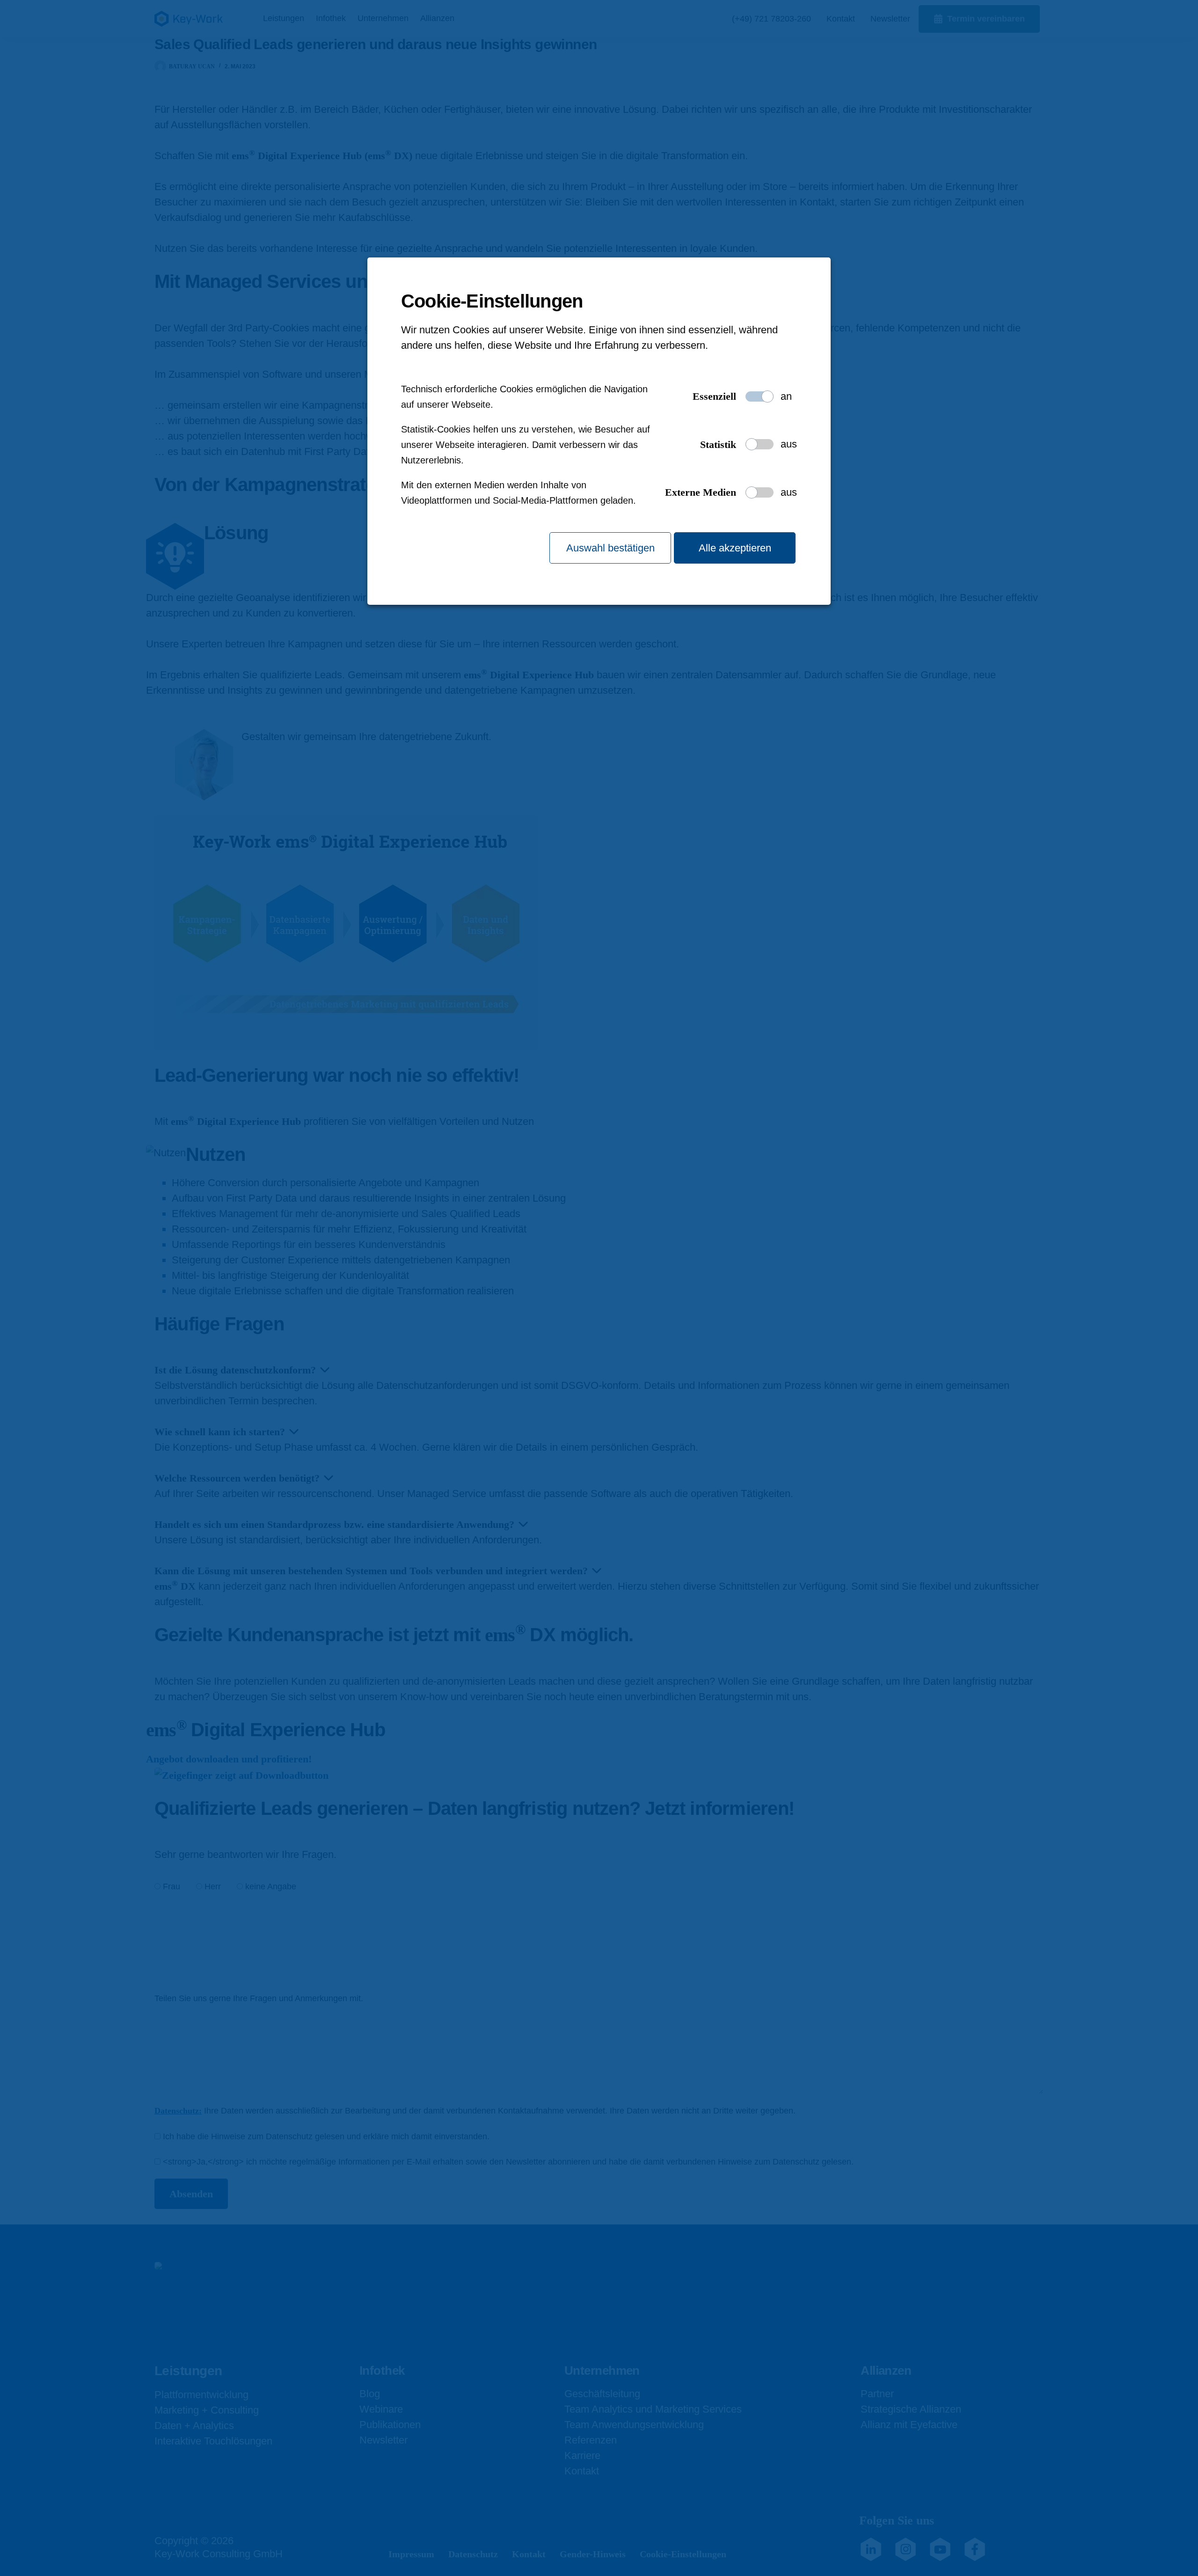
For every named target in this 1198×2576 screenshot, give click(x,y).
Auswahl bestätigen (610, 548)
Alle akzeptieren (735, 548)
